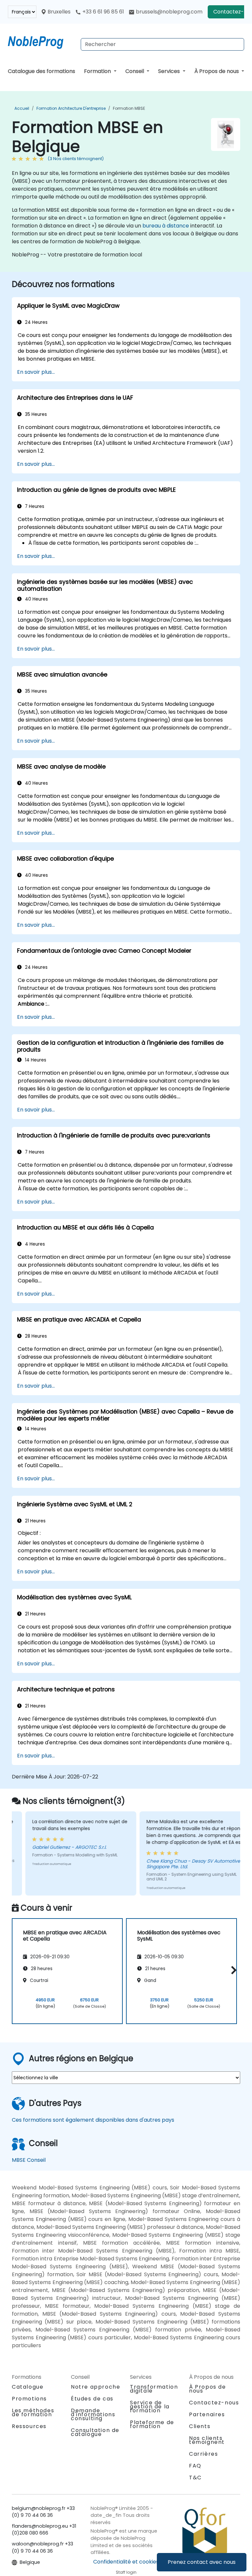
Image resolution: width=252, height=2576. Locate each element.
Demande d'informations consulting (93, 2415)
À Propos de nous (217, 71)
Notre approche (95, 2387)
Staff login (126, 2572)
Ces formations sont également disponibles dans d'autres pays (93, 2120)
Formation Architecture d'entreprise (71, 108)
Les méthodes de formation (33, 2412)
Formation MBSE (129, 108)
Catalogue (28, 2387)
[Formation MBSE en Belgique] (42, 41)
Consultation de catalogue (95, 2432)
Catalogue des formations (42, 71)
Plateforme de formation (152, 2424)
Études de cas (92, 2399)
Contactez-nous (214, 2403)
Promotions (29, 2399)
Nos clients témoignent (207, 2440)
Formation (98, 71)
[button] (232, 1970)
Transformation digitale (154, 2389)
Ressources (29, 2426)
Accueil (22, 108)
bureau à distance (166, 226)
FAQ (195, 2466)
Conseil (135, 71)
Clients (200, 2426)
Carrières (203, 2454)
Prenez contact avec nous (202, 2562)
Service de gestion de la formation (150, 2407)
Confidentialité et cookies (126, 2562)
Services (170, 71)
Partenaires (207, 2414)
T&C (195, 2478)
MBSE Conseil (29, 2160)
